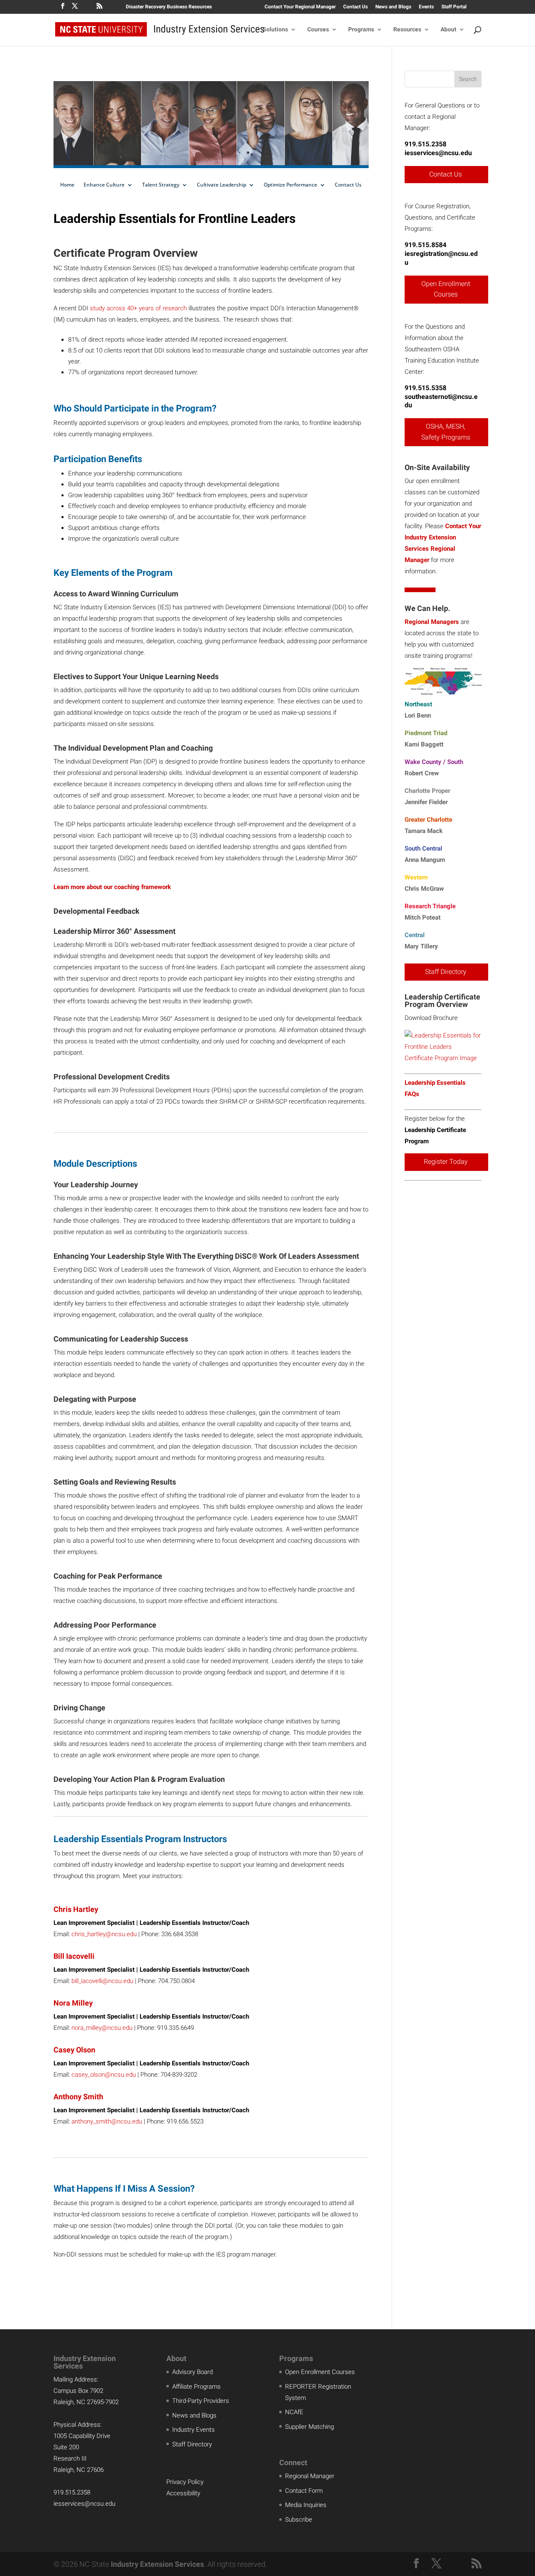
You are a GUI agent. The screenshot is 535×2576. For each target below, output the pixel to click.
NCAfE (294, 2412)
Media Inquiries (306, 2505)
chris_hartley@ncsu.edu (104, 1934)
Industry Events (194, 2430)
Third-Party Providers (201, 2401)
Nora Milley (73, 2003)
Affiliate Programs (196, 2387)
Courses (318, 29)
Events (426, 7)
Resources (407, 29)
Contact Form (304, 2491)
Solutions (275, 29)
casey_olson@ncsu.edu (104, 2075)
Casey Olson (74, 2050)
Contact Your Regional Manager (300, 7)
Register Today (446, 1161)
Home (67, 185)
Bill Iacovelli (74, 1956)
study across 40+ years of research (138, 308)
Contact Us (355, 7)
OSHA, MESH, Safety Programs (446, 432)
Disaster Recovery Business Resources (169, 7)
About (448, 29)
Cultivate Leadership (222, 185)
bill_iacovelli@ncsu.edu (102, 1981)
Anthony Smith (78, 2097)
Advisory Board (192, 2372)
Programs (361, 29)
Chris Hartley (76, 1909)
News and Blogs (393, 7)
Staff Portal (454, 7)
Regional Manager (310, 2476)
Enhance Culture (104, 185)
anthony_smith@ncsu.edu (107, 2121)
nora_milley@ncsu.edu (102, 2028)
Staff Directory (446, 972)
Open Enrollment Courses (446, 289)
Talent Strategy (161, 185)
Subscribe (299, 2520)
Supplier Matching (310, 2427)
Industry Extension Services (157, 2564)
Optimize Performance (290, 185)
